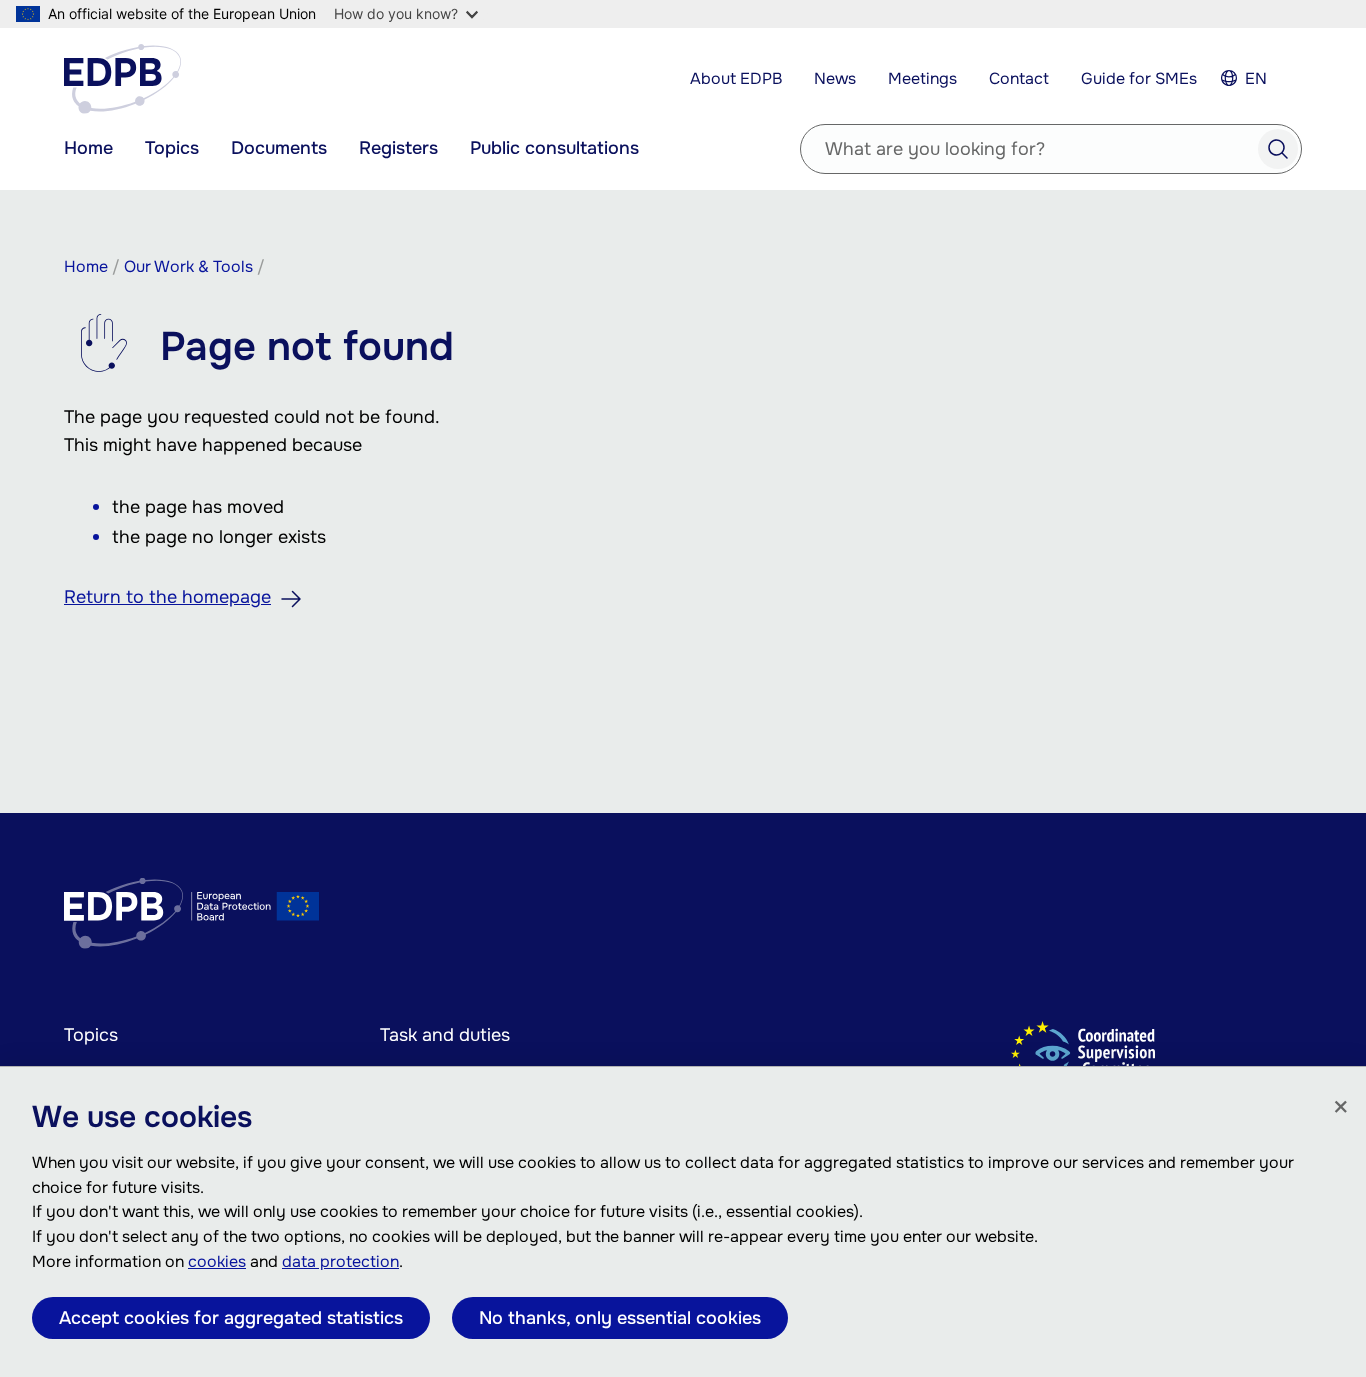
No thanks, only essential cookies (620, 1318)
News (835, 78)
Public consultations (554, 148)
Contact (1019, 78)
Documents (279, 148)
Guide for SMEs (1139, 78)
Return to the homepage (167, 597)
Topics (172, 148)
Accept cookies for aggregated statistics (231, 1318)
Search (1278, 149)
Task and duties (445, 1035)
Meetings (922, 78)
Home (88, 148)
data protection (340, 1261)
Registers (398, 148)
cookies (217, 1261)
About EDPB (736, 78)
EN (1256, 78)
